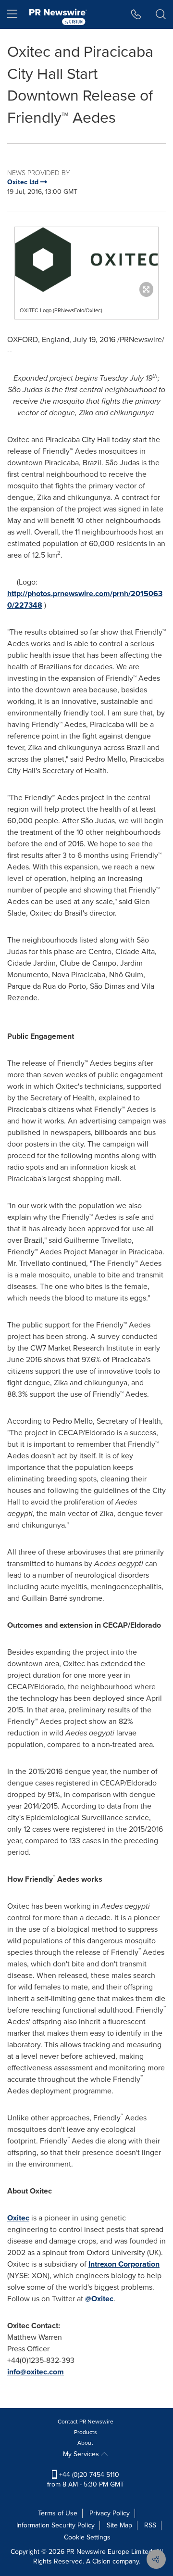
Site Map (119, 2525)
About (85, 2443)
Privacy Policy (110, 2513)
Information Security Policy (56, 2525)
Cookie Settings (87, 2537)
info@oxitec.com (36, 2372)
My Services (82, 2454)
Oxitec (18, 2218)
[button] (86, 260)
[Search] (161, 14)
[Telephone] (136, 14)
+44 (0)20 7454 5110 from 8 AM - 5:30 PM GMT (86, 2480)
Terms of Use (58, 2513)
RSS (150, 2525)
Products (86, 2432)
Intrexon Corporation (124, 2264)
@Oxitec (99, 2299)
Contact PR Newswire (86, 2422)
